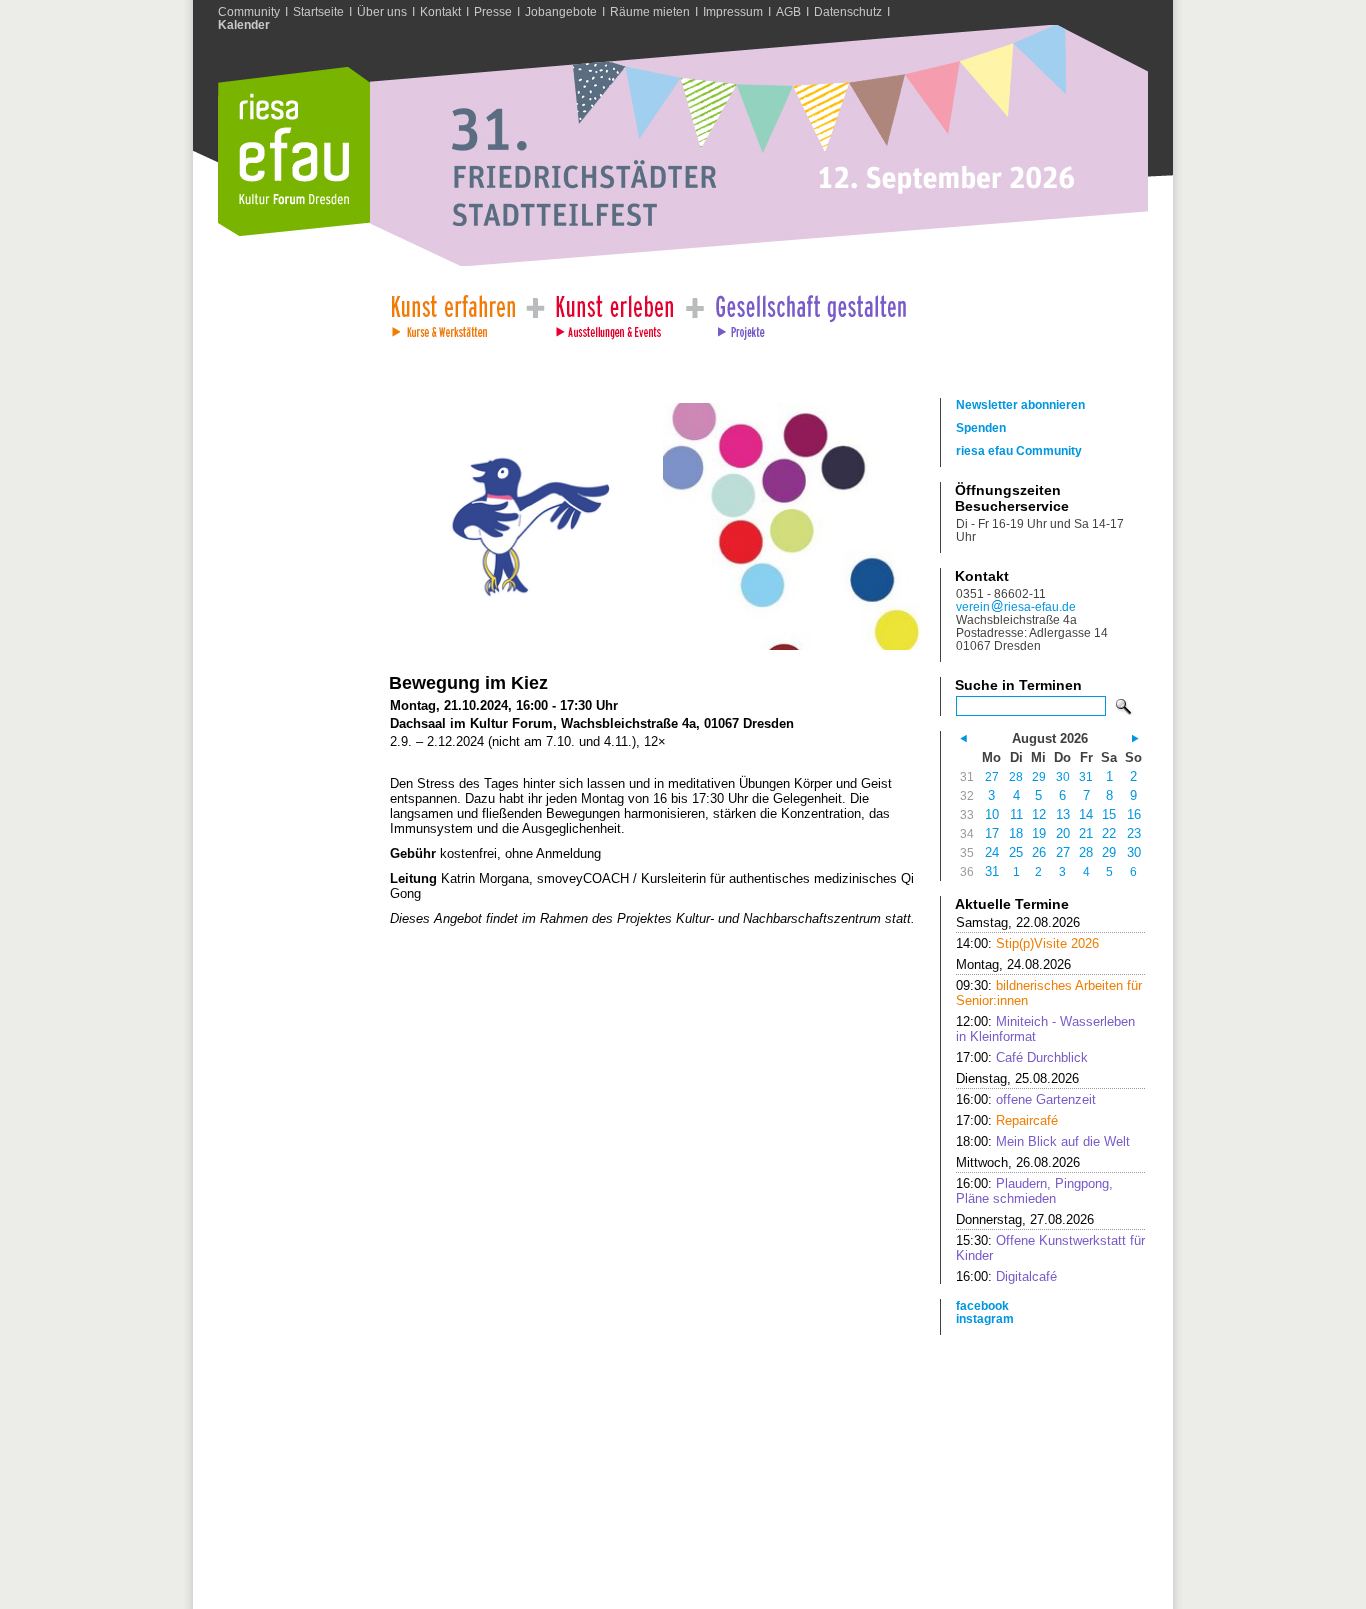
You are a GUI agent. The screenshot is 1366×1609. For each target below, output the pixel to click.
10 (992, 814)
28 (1016, 776)
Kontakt (440, 11)
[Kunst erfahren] (452, 311)
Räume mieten (650, 11)
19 (1039, 833)
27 (992, 776)
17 (992, 833)
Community (249, 11)
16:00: (1026, 1099)
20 (1063, 833)
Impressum (733, 11)
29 (1039, 776)
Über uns (382, 11)
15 (1109, 814)
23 (1134, 833)
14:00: (1027, 943)
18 (1016, 833)
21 (1086, 833)
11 (1016, 814)
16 (1134, 814)
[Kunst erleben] (615, 311)
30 (1063, 776)
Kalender (244, 24)
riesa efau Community (1019, 450)
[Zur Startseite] (294, 231)
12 (1039, 814)
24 (992, 852)
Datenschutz (848, 11)
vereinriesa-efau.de (1016, 606)
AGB (788, 11)
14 (1086, 814)
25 (1016, 852)
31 (1086, 776)
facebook (982, 1305)
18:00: (1043, 1141)
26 (1039, 852)
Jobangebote (561, 11)
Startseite (318, 11)
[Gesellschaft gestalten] (809, 311)
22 (1109, 833)
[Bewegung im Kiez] (518, 645)
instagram (985, 1318)
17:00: (1022, 1057)
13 (1063, 814)
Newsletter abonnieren (1020, 404)
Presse (493, 11)
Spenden (981, 427)
